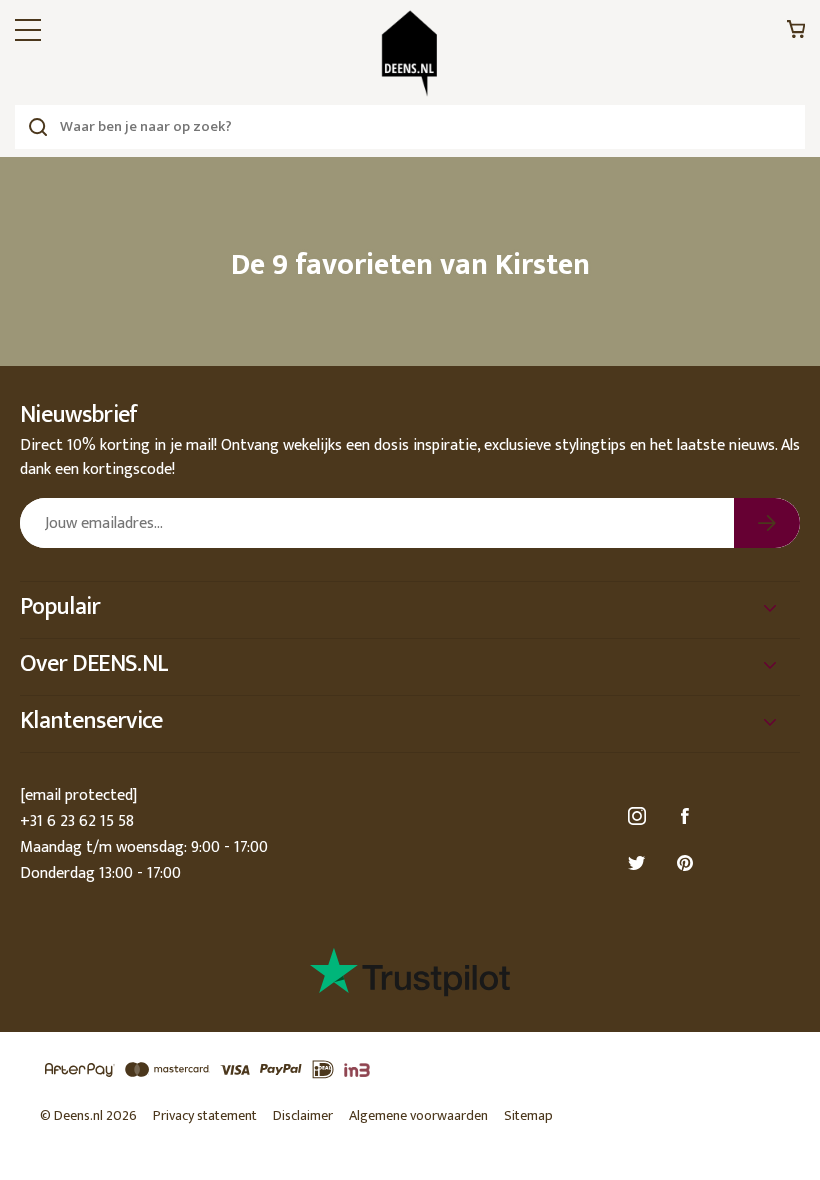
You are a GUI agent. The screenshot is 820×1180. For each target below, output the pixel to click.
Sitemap (528, 1115)
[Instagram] (640, 816)
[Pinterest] (688, 863)
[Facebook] (688, 816)
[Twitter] (640, 863)
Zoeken (37, 127)
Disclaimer (303, 1115)
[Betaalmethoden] (410, 1070)
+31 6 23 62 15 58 (77, 821)
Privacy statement (205, 1115)
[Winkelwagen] (796, 34)
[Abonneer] (767, 523)
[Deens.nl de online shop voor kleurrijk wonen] (409, 53)
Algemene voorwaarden (418, 1115)
